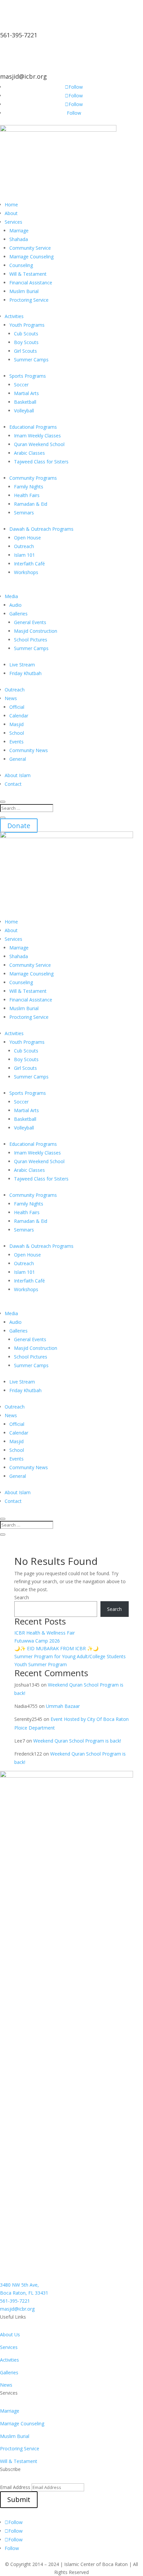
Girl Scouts (25, 351)
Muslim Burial (24, 291)
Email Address (15, 2487)
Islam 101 (24, 555)
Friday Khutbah (25, 673)
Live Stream (22, 665)
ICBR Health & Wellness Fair (45, 1633)
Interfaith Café (29, 564)
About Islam (18, 775)
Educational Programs (33, 427)
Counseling (21, 265)
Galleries (18, 614)
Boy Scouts (26, 342)
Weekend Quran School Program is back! (77, 1741)
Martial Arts (26, 393)
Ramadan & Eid (31, 504)
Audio (15, 605)
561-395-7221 (19, 35)
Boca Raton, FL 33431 (24, 2293)
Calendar (19, 716)
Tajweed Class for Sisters (41, 462)
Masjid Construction (36, 631)
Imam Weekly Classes (37, 436)
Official (17, 707)
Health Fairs (27, 495)
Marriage (19, 231)
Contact (13, 784)
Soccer (21, 385)
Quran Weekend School (39, 444)
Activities (14, 316)
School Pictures (31, 640)
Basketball (25, 402)
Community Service (30, 248)
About (11, 213)
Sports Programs (28, 376)
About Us (10, 2334)
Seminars (24, 513)
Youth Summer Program (41, 1664)
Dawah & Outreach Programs (41, 529)
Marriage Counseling (31, 257)
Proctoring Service (29, 300)
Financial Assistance (31, 283)
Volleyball (24, 411)
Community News (29, 750)
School (17, 733)
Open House (27, 538)
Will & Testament (28, 274)
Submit (19, 2499)
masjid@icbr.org (23, 76)
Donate (19, 826)
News (11, 698)
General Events (30, 622)
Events (16, 742)
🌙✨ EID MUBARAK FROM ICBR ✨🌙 (56, 1648)
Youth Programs (27, 325)
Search (22, 1597)
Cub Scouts (26, 334)
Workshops (26, 572)
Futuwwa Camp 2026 (37, 1641)
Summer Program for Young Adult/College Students (70, 1656)
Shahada (19, 239)
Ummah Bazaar (63, 1706)
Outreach (24, 546)
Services (13, 222)
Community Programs (33, 478)
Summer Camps (31, 360)
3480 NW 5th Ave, (19, 2285)
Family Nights (29, 487)
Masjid (16, 724)
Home (11, 205)
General (18, 759)
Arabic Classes (29, 453)
